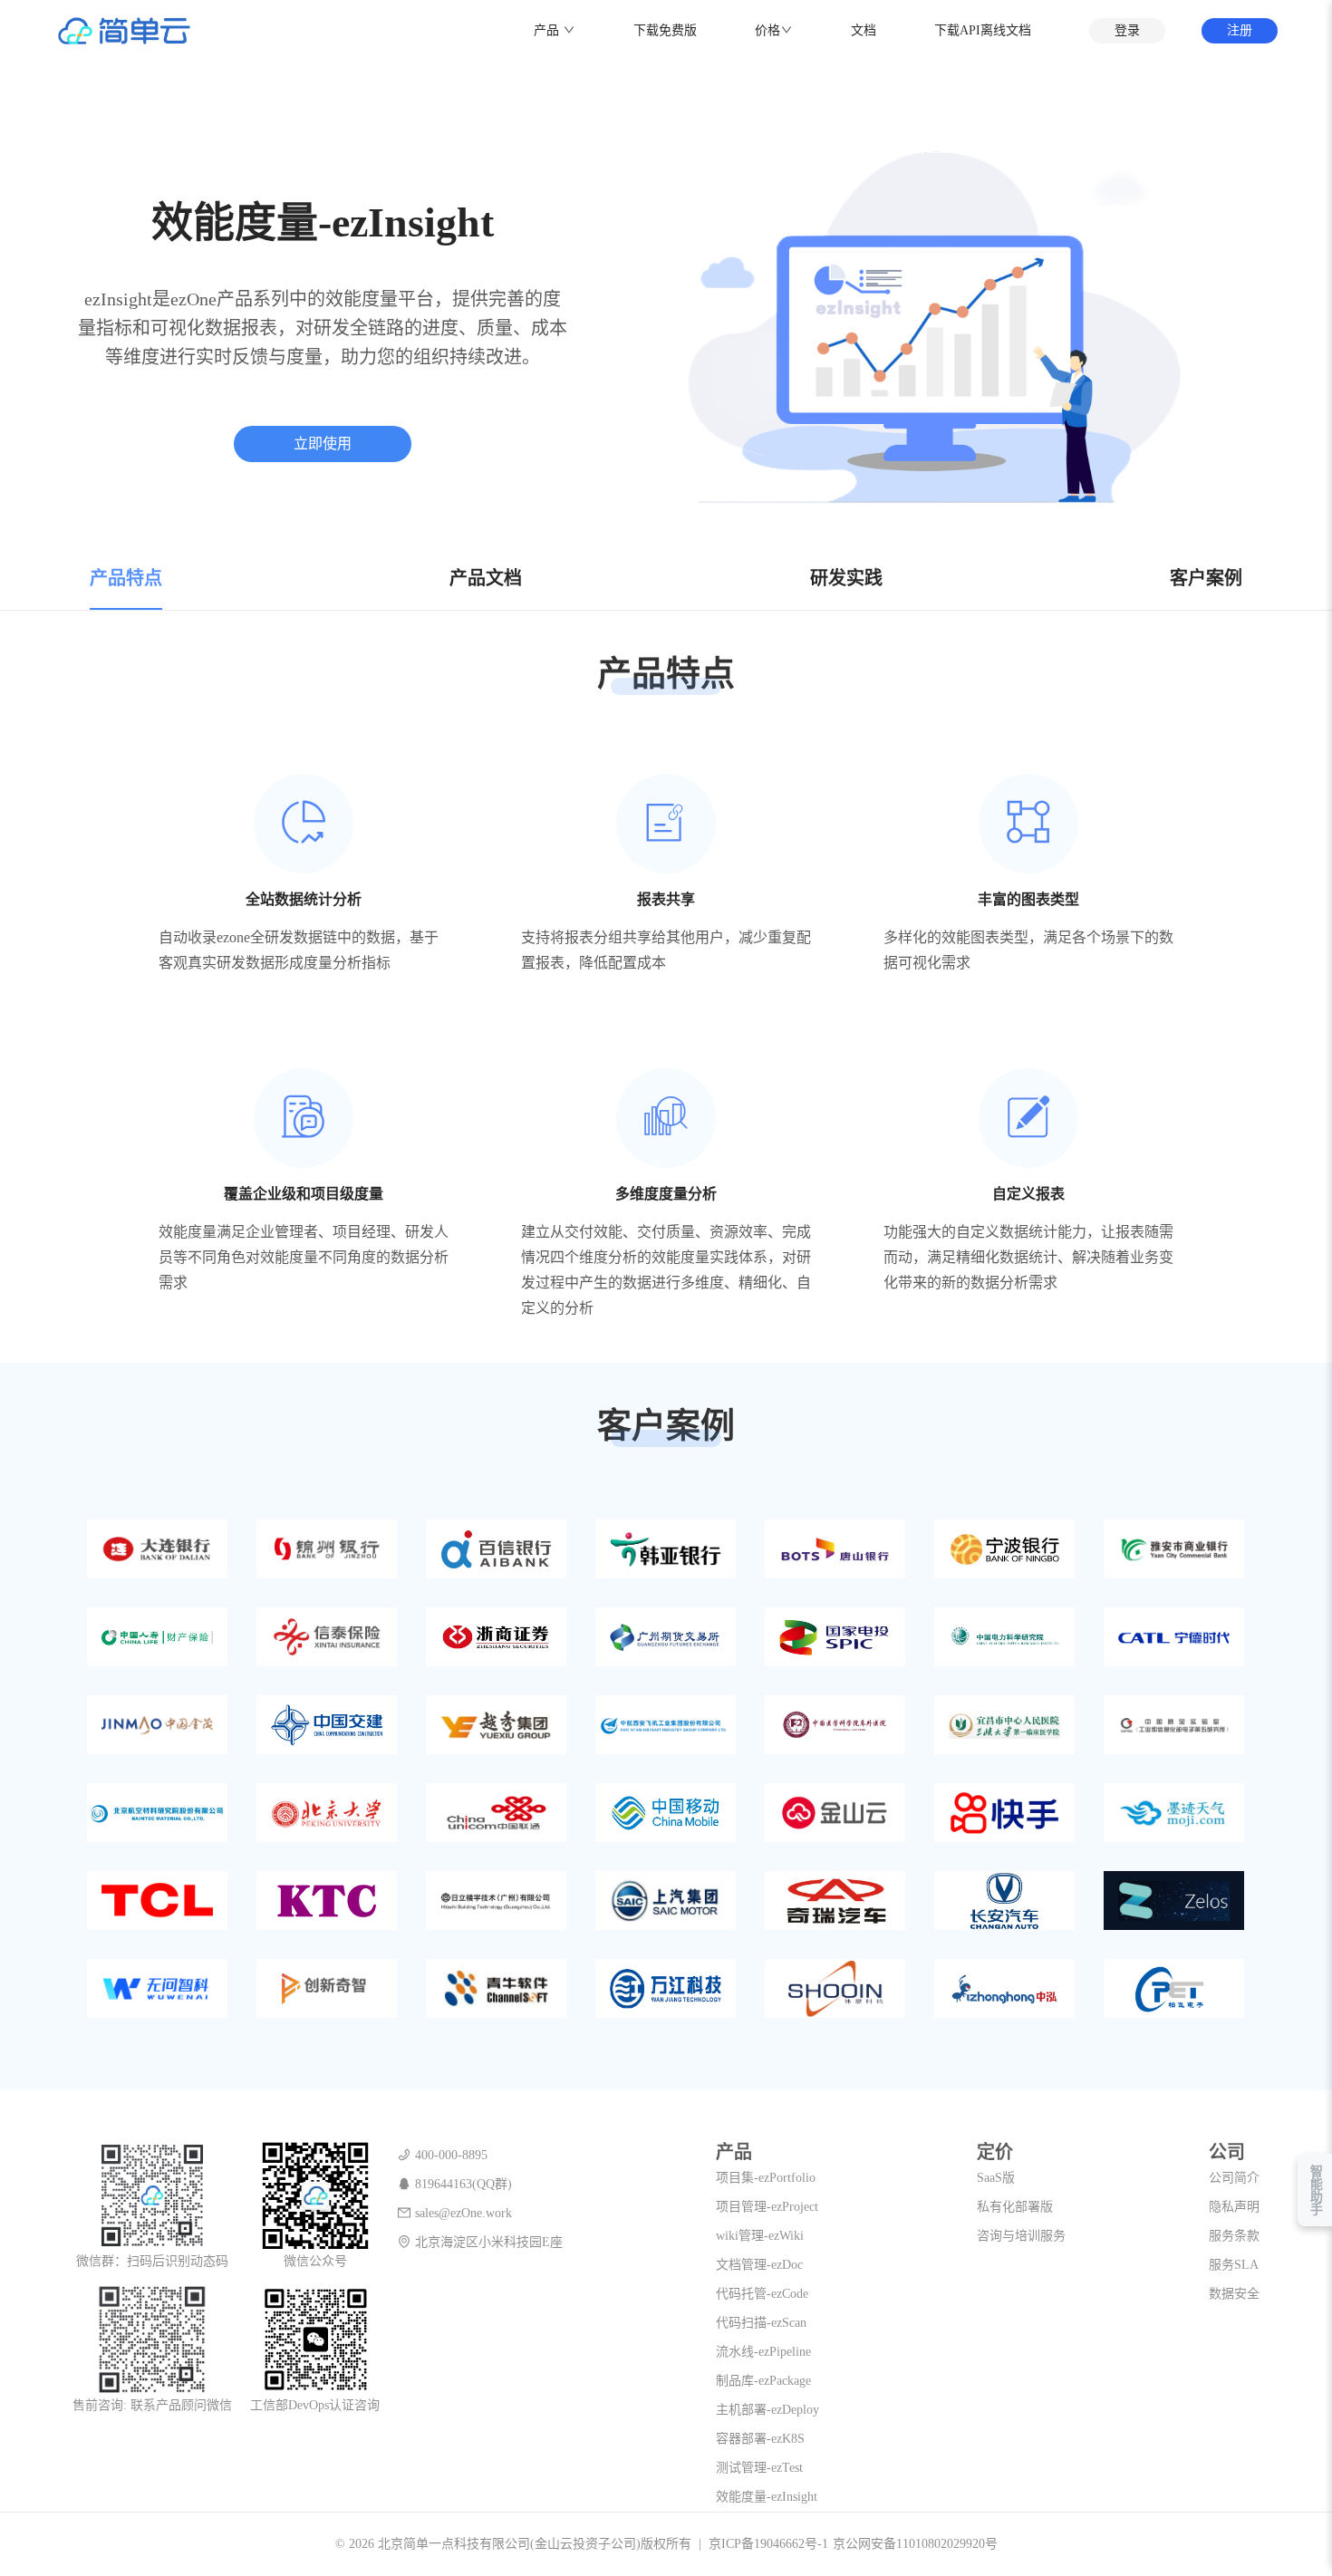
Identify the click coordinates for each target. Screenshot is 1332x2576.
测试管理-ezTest (759, 2468)
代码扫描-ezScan (761, 2323)
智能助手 (1315, 2190)
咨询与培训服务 (1021, 2236)
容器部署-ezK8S (760, 2439)
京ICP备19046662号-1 (768, 2544)
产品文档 (486, 578)
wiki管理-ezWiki (760, 2236)
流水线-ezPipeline (763, 2352)
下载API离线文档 (983, 30)
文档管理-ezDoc (759, 2265)
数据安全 (1234, 2294)
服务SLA (1234, 2265)
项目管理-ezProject (767, 2207)
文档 (864, 30)
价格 (767, 30)
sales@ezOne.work (463, 2213)
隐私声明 (1234, 2207)
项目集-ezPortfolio (766, 2178)
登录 (1127, 30)
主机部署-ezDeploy (767, 2410)
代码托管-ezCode (762, 2294)
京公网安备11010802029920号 (915, 2544)
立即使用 (323, 444)
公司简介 (1234, 2178)
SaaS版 (996, 2178)
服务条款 (1234, 2236)
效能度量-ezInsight (767, 2497)
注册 (1240, 30)
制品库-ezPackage (763, 2381)
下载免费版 (665, 30)
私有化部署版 (1015, 2207)
